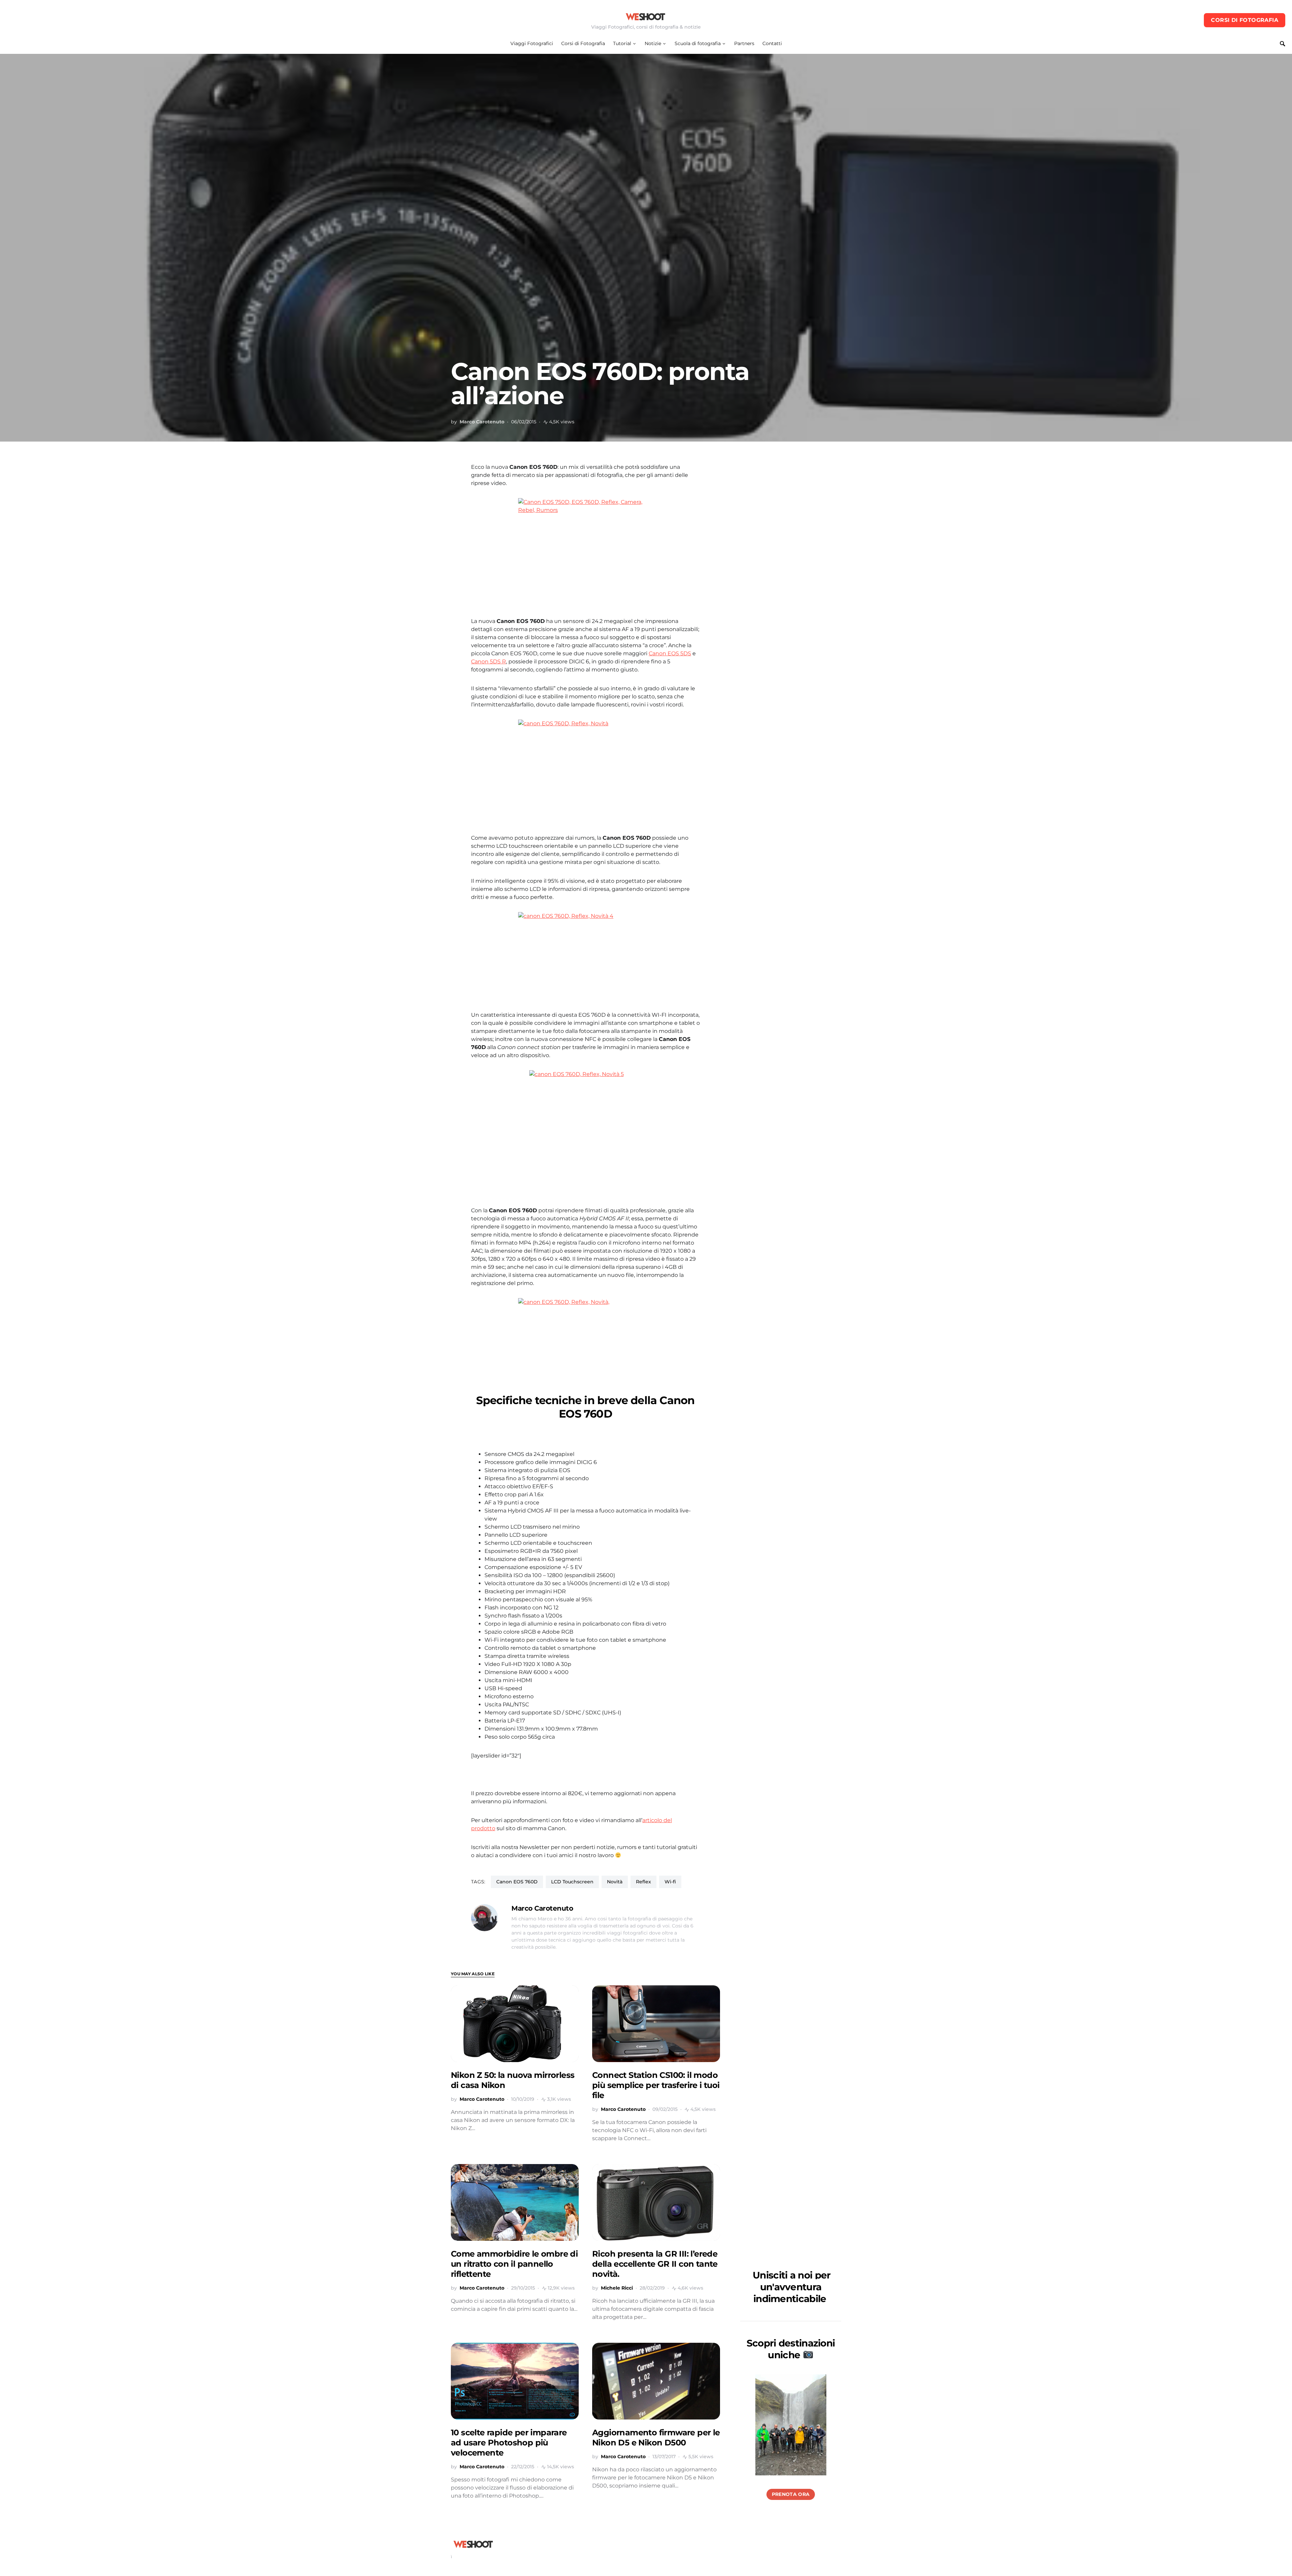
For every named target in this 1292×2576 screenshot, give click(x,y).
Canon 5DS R (489, 662)
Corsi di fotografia (1245, 20)
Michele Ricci (617, 2288)
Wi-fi (670, 1882)
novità (615, 1882)
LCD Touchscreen (572, 1882)
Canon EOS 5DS (670, 653)
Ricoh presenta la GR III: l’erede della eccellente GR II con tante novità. (655, 2264)
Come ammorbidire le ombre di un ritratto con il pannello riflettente (514, 2264)
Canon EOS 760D (517, 1882)
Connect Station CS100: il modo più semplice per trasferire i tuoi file (656, 2085)
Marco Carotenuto (482, 422)
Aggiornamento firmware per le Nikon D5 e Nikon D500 (656, 2438)
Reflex (643, 1882)
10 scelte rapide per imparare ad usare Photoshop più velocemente (509, 2443)
